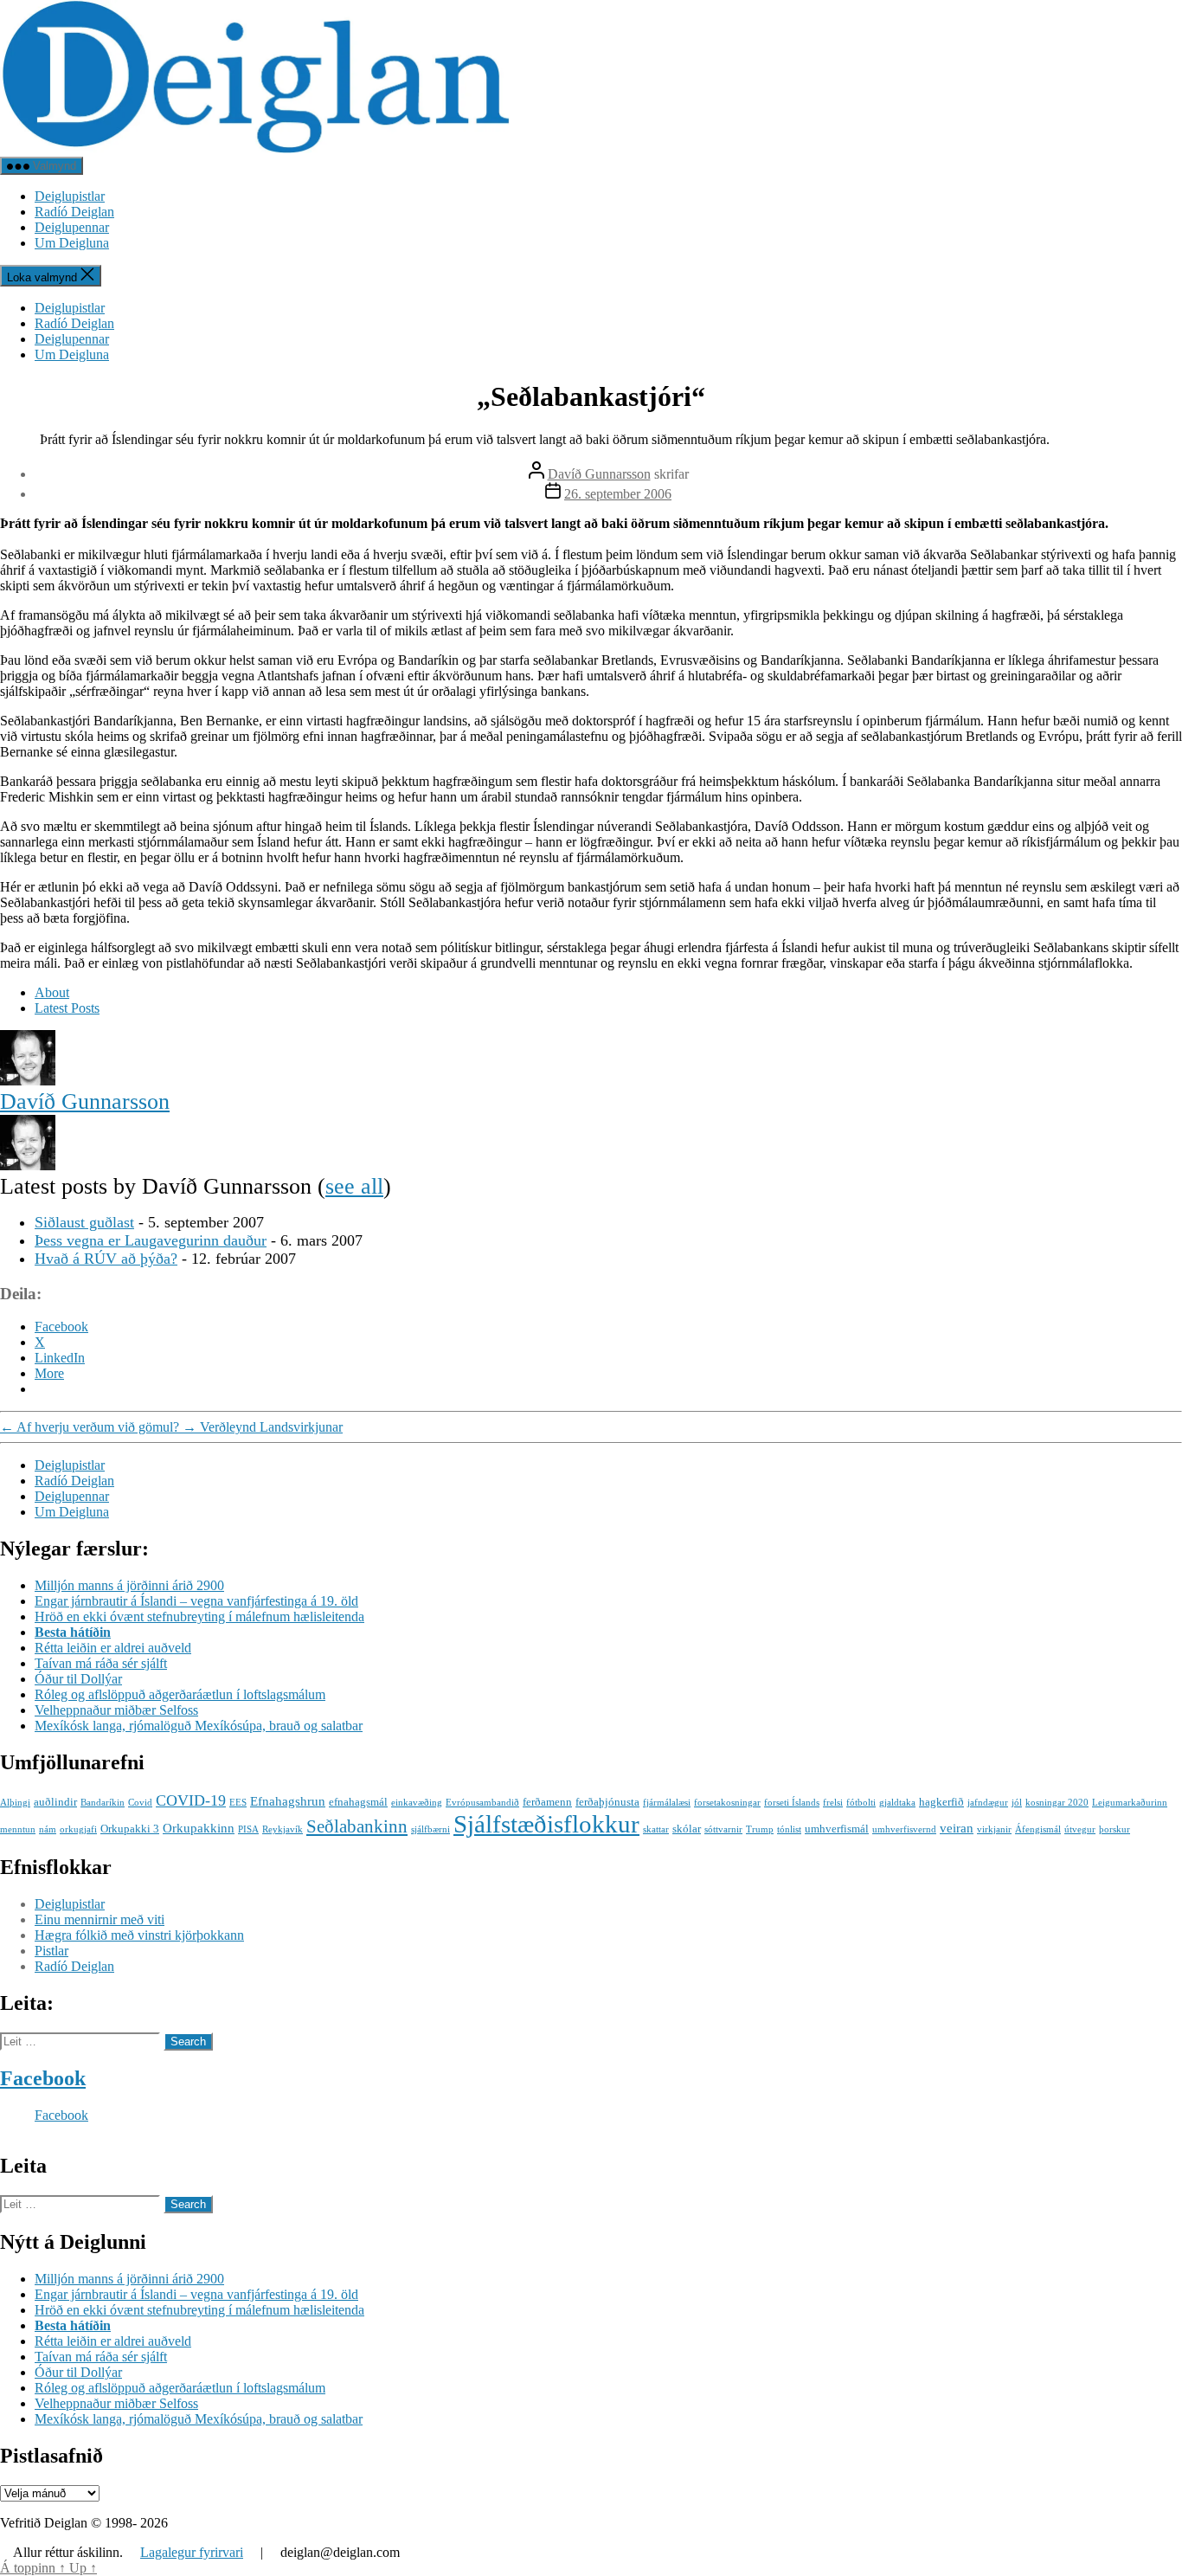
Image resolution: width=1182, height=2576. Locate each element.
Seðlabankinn (357, 1826)
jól (1017, 1803)
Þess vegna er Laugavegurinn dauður (151, 1240)
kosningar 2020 (1057, 1803)
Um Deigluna (72, 243)
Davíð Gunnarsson (599, 474)
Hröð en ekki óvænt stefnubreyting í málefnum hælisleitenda (199, 1616)
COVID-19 (191, 1800)
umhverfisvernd (904, 1829)
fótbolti (861, 1803)
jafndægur (988, 1803)
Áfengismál (1038, 1829)
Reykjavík (283, 1829)
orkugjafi (78, 1829)
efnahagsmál (358, 1802)
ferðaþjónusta (607, 1802)
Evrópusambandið (482, 1803)
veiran (957, 1828)
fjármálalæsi (667, 1803)
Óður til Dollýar (78, 1679)
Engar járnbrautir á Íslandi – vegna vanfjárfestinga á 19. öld (196, 1601)
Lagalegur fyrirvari (192, 2552)
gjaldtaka (897, 1803)
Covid (140, 1803)
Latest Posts (67, 1008)
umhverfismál (837, 1829)
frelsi (833, 1803)
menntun (18, 1829)
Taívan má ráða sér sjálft (101, 1663)
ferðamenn (547, 1802)
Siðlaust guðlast (84, 1222)
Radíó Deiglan (74, 212)
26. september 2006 (618, 494)
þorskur (1115, 1829)
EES (238, 1803)
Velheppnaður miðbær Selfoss (116, 1710)
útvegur (1080, 1829)
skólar (687, 1829)
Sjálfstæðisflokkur (546, 1824)
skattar (656, 1829)
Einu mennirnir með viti (100, 1919)
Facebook (43, 2078)
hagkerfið (941, 1802)
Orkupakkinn (199, 1828)
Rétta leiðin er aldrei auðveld (113, 1648)
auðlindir (55, 1802)
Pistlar (51, 1951)
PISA (248, 1829)
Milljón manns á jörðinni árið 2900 (129, 1585)
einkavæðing (417, 1803)
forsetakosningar (727, 1803)
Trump (760, 1829)
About (52, 992)
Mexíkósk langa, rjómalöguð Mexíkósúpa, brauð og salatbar (199, 1726)
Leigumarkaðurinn (1130, 1803)
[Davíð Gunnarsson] (28, 1081)
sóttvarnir (723, 1829)
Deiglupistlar (70, 196)
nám (48, 1829)
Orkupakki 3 (130, 1829)
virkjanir (994, 1829)
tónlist (789, 1829)
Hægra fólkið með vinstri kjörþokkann (139, 1935)
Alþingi (15, 1803)
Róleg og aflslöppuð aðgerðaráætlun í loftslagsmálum (180, 1694)
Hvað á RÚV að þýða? (106, 1259)
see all (354, 1186)
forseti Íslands (792, 1803)
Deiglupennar (72, 227)
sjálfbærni (430, 1829)
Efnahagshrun (288, 1801)
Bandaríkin (103, 1803)
